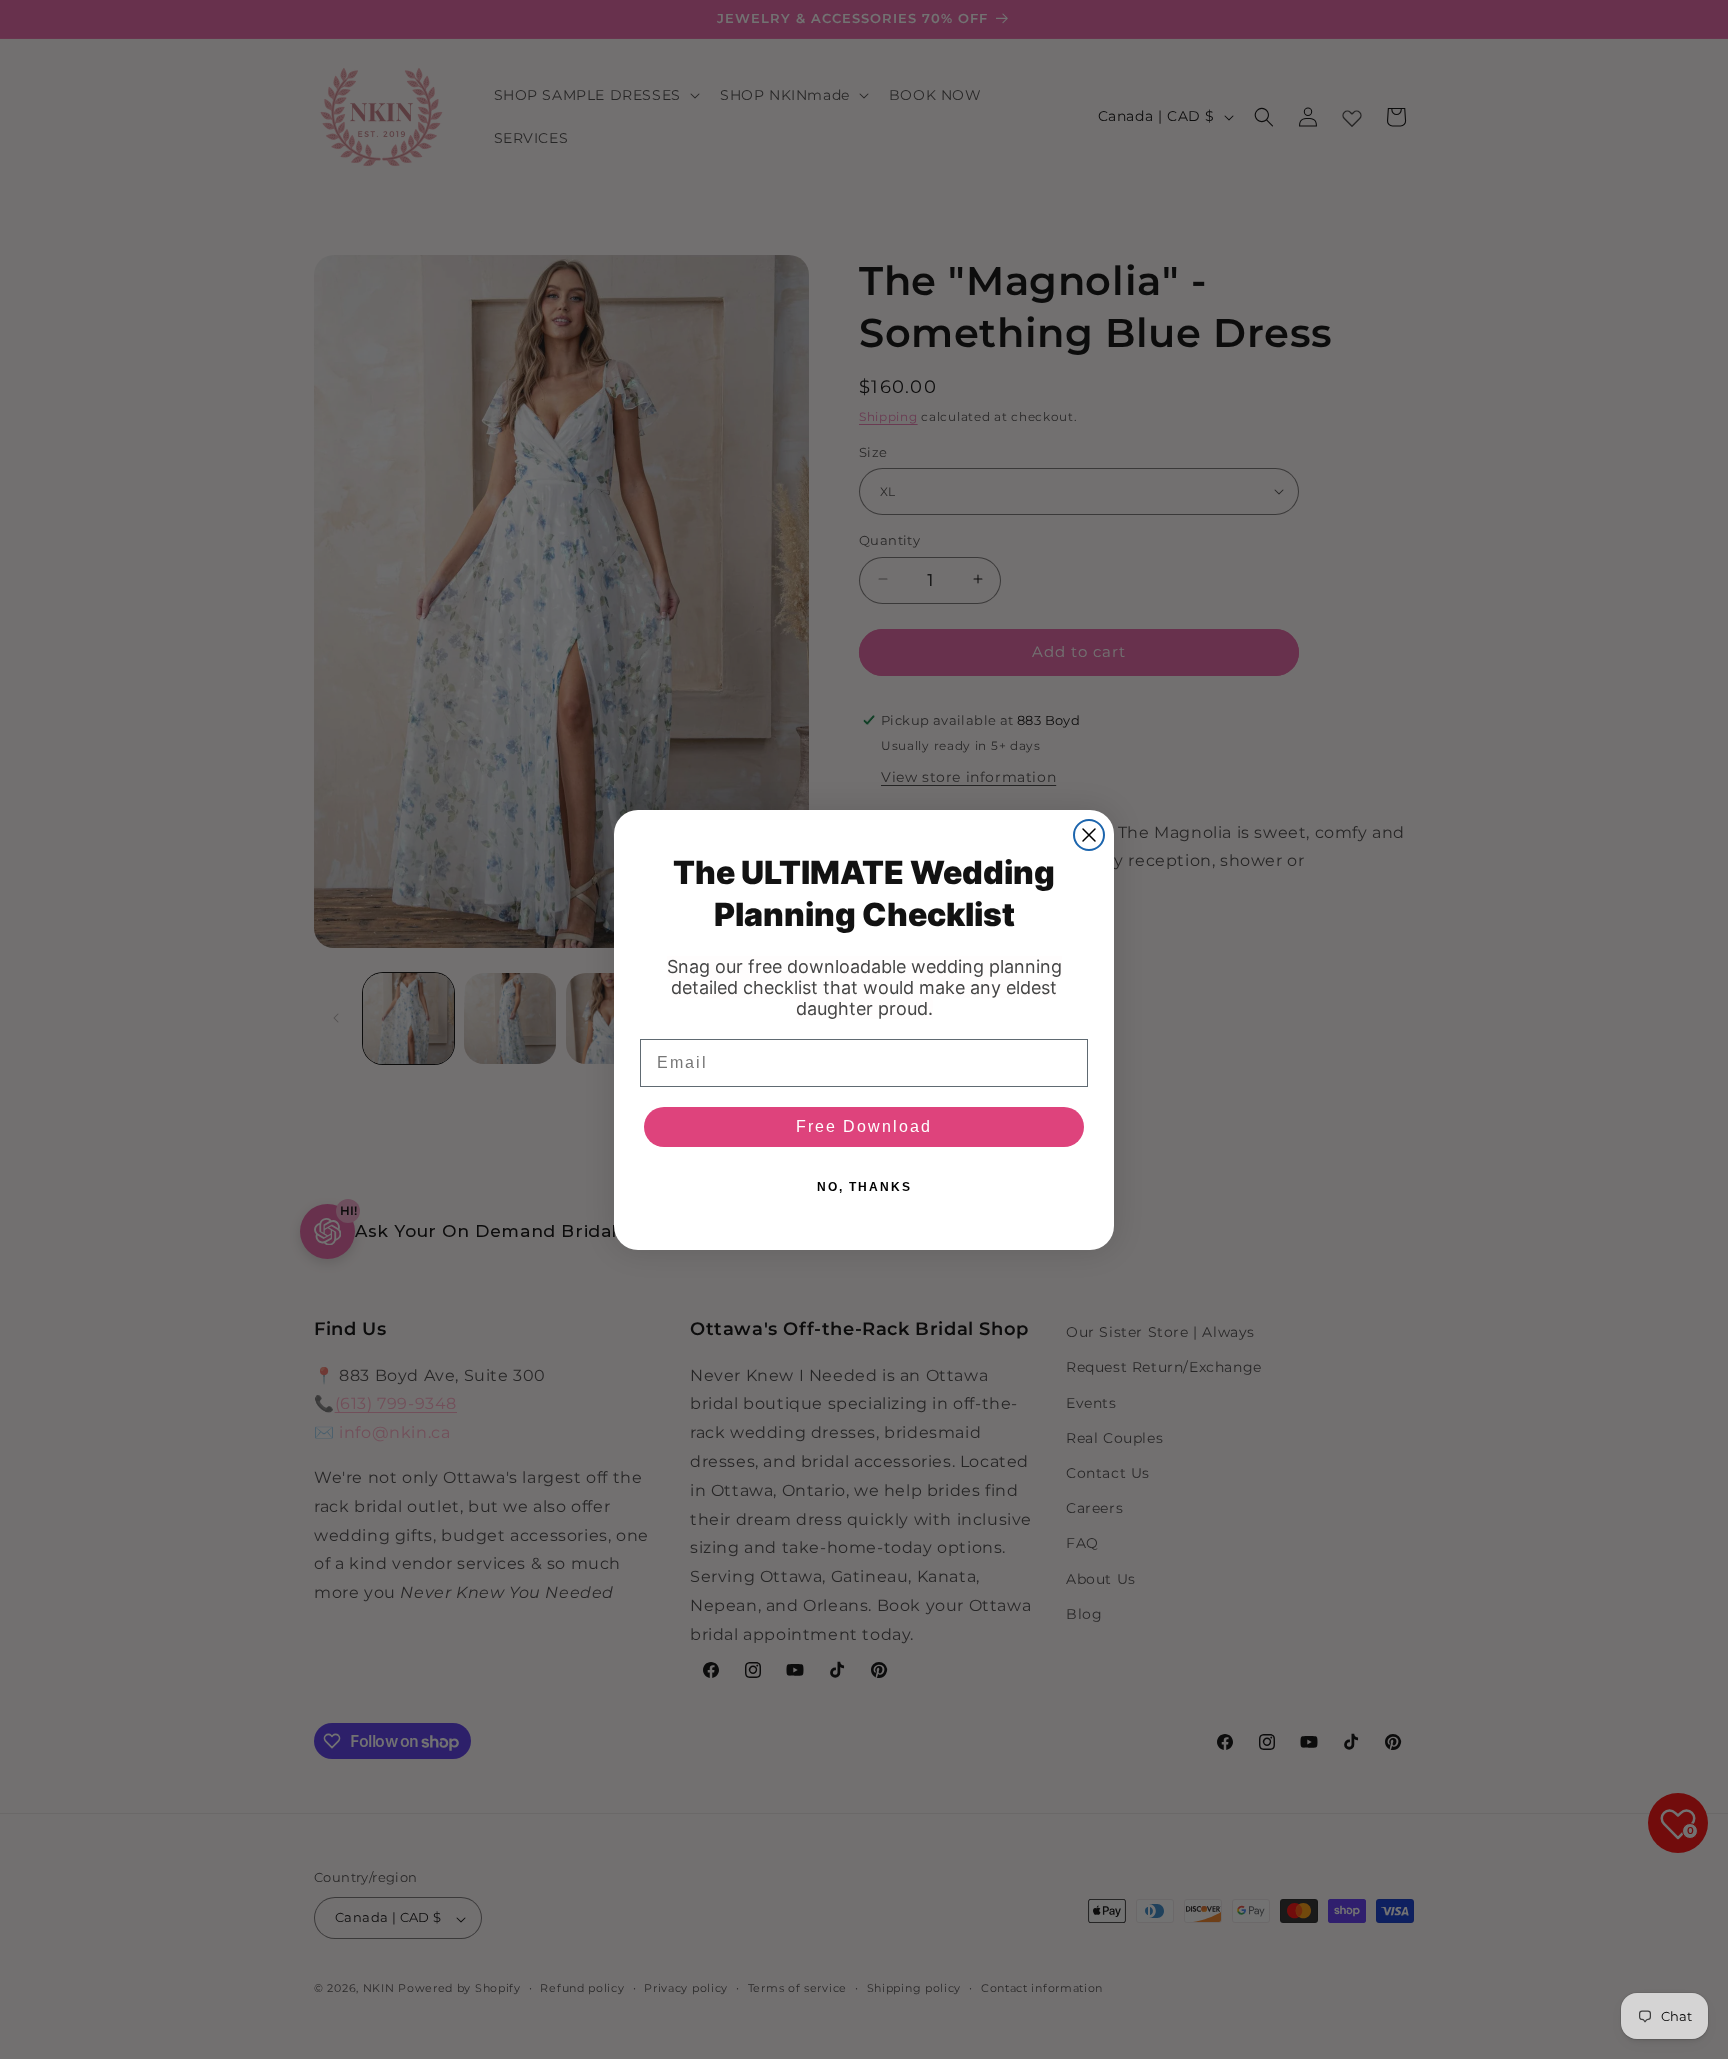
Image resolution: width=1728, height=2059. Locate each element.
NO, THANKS (864, 1187)
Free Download (864, 1126)
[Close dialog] (1089, 835)
